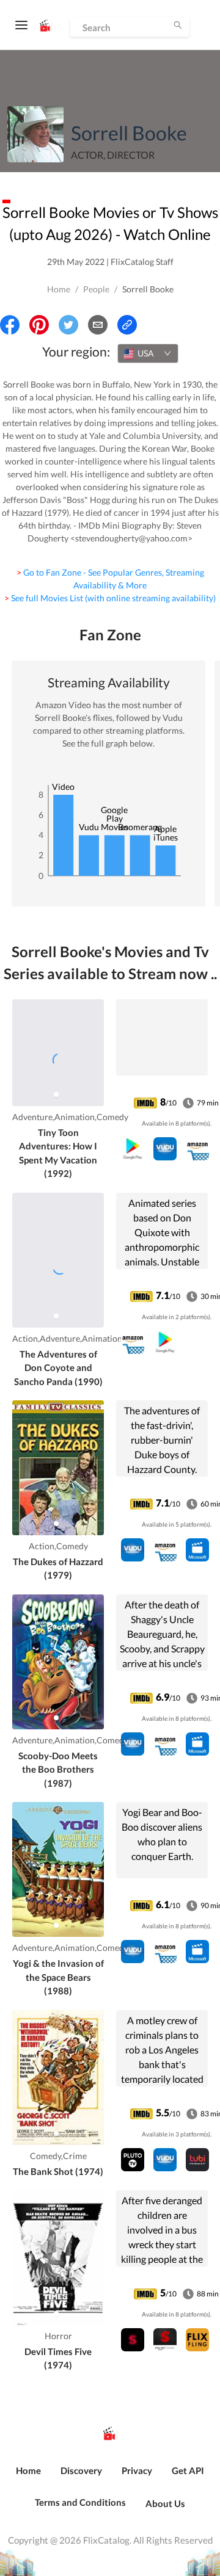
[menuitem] (28, 2477)
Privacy (137, 2470)
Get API (188, 2470)
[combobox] (148, 353)
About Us (165, 2503)
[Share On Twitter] (68, 325)
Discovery (81, 2470)
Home (59, 289)
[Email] (98, 325)
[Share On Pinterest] (39, 325)
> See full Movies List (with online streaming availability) (110, 598)
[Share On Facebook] (10, 325)
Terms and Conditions (80, 2502)
